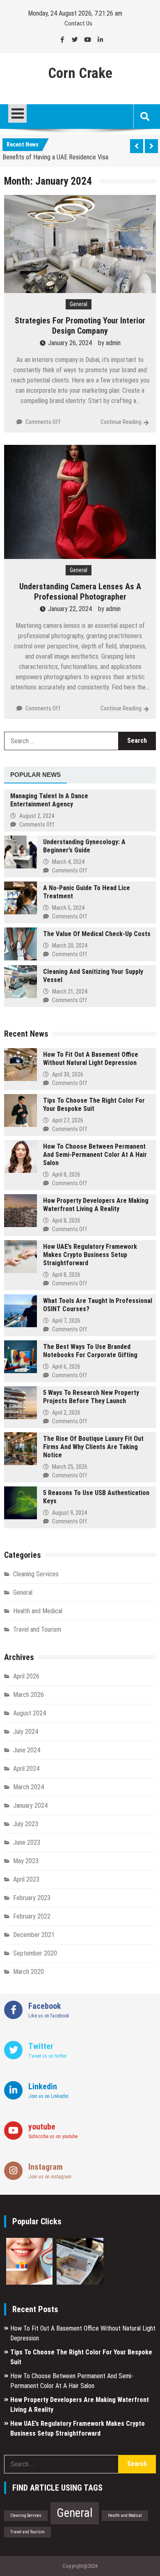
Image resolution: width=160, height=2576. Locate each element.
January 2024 (30, 1805)
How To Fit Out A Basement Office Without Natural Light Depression (91, 1059)
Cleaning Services (36, 1574)
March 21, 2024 (70, 991)
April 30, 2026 (68, 1074)
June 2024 (27, 1750)
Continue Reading (121, 422)
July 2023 (26, 1824)
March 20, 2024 (70, 946)
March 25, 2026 (70, 1467)
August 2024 (30, 1713)
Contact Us (78, 23)
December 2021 (34, 1935)
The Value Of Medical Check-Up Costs (97, 934)
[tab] (35, 775)
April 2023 (26, 1879)
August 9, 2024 (70, 1513)
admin (113, 343)
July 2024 (26, 1732)
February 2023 (32, 1898)
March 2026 (29, 1695)
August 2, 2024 (37, 816)
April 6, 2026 (66, 1367)
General (79, 304)
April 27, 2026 (68, 1120)
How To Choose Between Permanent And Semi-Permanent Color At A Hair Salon (95, 1155)
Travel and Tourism (37, 1629)
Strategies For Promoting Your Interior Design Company (80, 326)
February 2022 (32, 1916)
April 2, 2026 (66, 1413)
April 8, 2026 (66, 1175)
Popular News (35, 775)
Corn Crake (80, 73)
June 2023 (27, 1842)
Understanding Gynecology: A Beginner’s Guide (84, 846)
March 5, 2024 (68, 908)
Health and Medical (38, 1611)
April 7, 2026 (66, 1321)
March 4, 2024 (68, 862)
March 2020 (29, 1972)
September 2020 (35, 1953)
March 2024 (29, 1787)
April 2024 (26, 1769)
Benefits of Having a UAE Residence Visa (55, 156)
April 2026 (26, 1676)
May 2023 (26, 1861)
